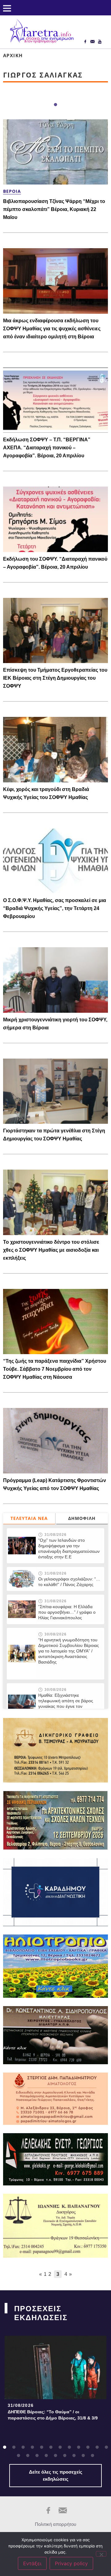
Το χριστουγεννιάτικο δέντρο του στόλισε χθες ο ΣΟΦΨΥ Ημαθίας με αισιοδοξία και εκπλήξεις (51, 1250)
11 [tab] (97, 2447)
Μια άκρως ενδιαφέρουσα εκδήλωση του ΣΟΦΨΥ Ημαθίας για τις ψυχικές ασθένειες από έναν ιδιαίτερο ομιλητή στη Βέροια (52, 329)
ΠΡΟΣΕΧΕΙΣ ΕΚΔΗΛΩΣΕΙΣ (41, 2313)
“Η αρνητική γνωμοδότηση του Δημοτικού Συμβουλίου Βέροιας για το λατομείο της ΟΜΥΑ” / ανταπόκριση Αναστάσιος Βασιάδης (69, 1656)
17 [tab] (55, 2456)
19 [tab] (74, 2456)
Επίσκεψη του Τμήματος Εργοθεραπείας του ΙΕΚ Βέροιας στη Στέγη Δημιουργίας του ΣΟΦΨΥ (55, 678)
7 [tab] (60, 2447)
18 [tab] (65, 2456)
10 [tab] (88, 2447)
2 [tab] (14, 2447)
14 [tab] (28, 2456)
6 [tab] (51, 2447)
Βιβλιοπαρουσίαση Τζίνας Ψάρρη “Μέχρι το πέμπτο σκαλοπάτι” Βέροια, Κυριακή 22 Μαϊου (54, 209)
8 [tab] (69, 2447)
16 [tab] (46, 2456)
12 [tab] (106, 2447)
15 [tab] (37, 2456)
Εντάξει (32, 2563)
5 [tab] (42, 2447)
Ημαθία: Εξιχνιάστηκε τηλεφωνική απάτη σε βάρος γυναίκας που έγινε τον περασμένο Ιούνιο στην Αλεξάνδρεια (66, 1706)
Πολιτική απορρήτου (55, 2524)
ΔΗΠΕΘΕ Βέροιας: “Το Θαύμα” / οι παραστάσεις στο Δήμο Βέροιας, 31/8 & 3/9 (53, 2415)
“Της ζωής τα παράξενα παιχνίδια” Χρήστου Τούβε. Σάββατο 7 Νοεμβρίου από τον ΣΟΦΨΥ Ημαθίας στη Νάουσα (55, 1369)
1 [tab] (55, 105)
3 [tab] (23, 2447)
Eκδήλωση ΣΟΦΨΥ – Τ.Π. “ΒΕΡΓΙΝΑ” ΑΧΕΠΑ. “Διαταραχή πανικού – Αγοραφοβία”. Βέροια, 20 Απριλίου (47, 448)
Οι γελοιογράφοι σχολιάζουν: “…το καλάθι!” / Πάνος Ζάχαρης (69, 1582)
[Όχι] (101, 2554)
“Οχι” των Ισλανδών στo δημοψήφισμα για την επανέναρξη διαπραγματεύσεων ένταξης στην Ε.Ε (69, 1548)
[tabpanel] (55, 2380)
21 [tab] (92, 2456)
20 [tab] (83, 2456)
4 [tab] (32, 2447)
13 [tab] (18, 2456)
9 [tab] (79, 2447)
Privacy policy (71, 2563)
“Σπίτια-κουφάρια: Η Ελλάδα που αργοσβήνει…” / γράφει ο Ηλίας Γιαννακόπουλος (67, 1612)
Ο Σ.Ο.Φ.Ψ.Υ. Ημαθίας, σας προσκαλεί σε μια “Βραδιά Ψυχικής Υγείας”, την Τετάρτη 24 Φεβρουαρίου (55, 908)
